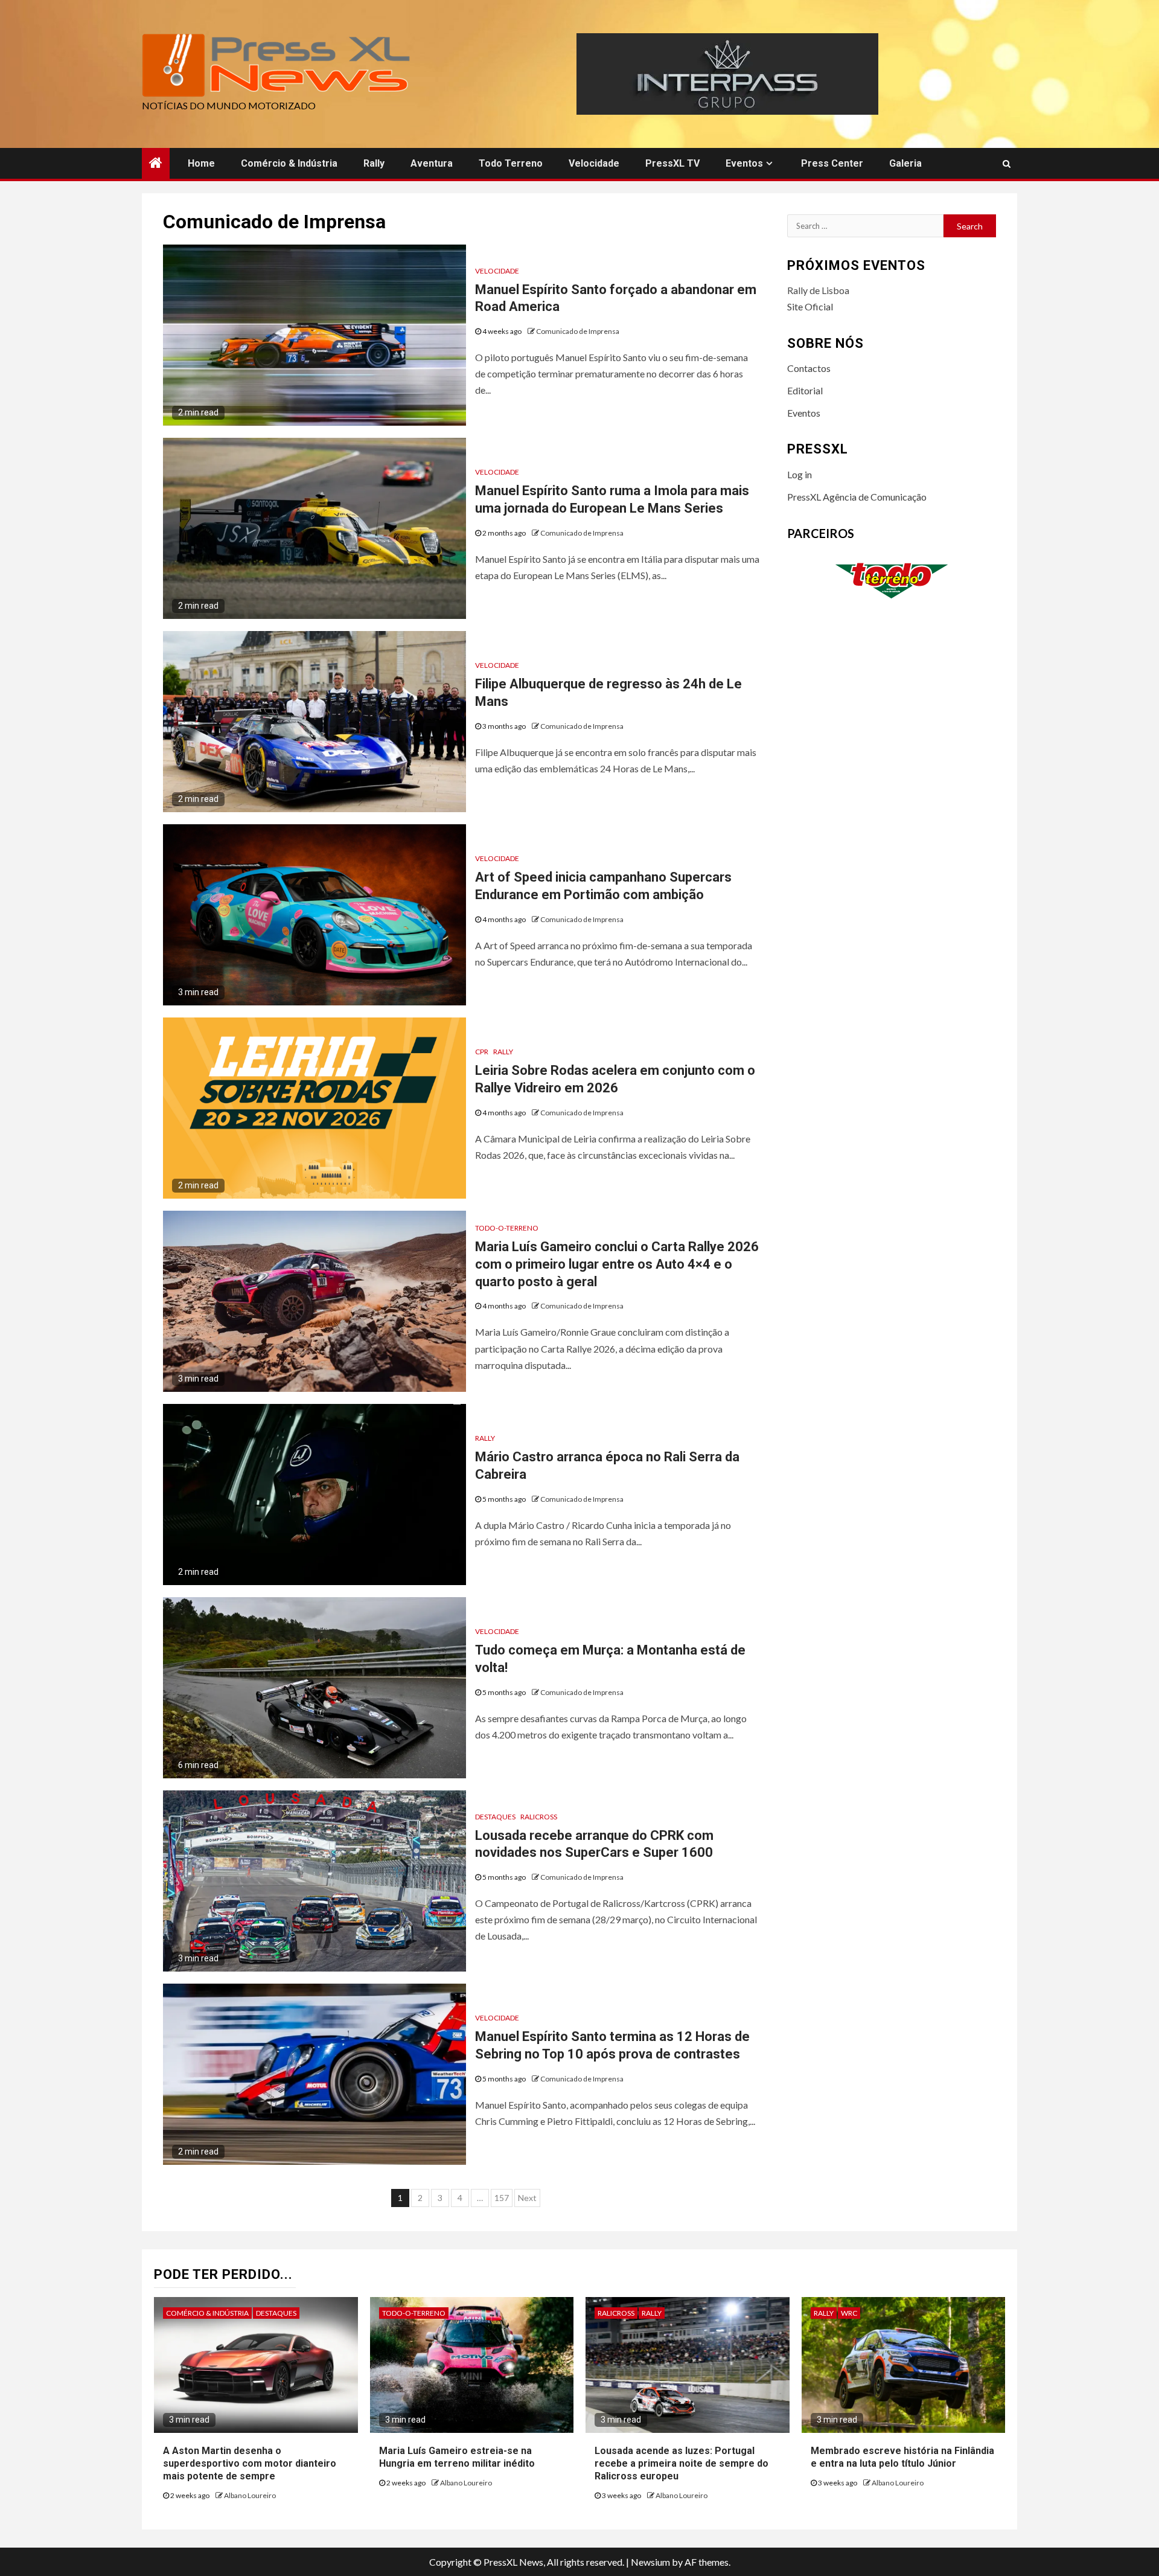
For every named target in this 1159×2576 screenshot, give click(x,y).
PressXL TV (672, 163)
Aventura (432, 163)
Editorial (805, 390)
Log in (800, 474)
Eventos (744, 163)
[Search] (1007, 164)
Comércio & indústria (289, 163)
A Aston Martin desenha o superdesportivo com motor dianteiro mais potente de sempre (250, 2463)
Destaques (495, 1817)
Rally (374, 163)
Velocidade (594, 163)
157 (502, 2198)
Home (201, 163)
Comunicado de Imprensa (578, 331)
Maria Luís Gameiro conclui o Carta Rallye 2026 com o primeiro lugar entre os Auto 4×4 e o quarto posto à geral (617, 1264)
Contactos (809, 368)
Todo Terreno (511, 163)
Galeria (905, 163)
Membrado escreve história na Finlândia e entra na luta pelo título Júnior (902, 2457)
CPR (482, 1052)
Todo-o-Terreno (507, 1228)
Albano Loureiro (250, 2495)
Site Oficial (810, 306)
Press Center (832, 163)
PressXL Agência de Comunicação (857, 497)
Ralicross (539, 1817)
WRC (849, 2313)
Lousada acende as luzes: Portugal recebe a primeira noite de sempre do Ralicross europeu (682, 2463)
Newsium (650, 2562)
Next (527, 2198)
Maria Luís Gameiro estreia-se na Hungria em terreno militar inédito (457, 2457)
